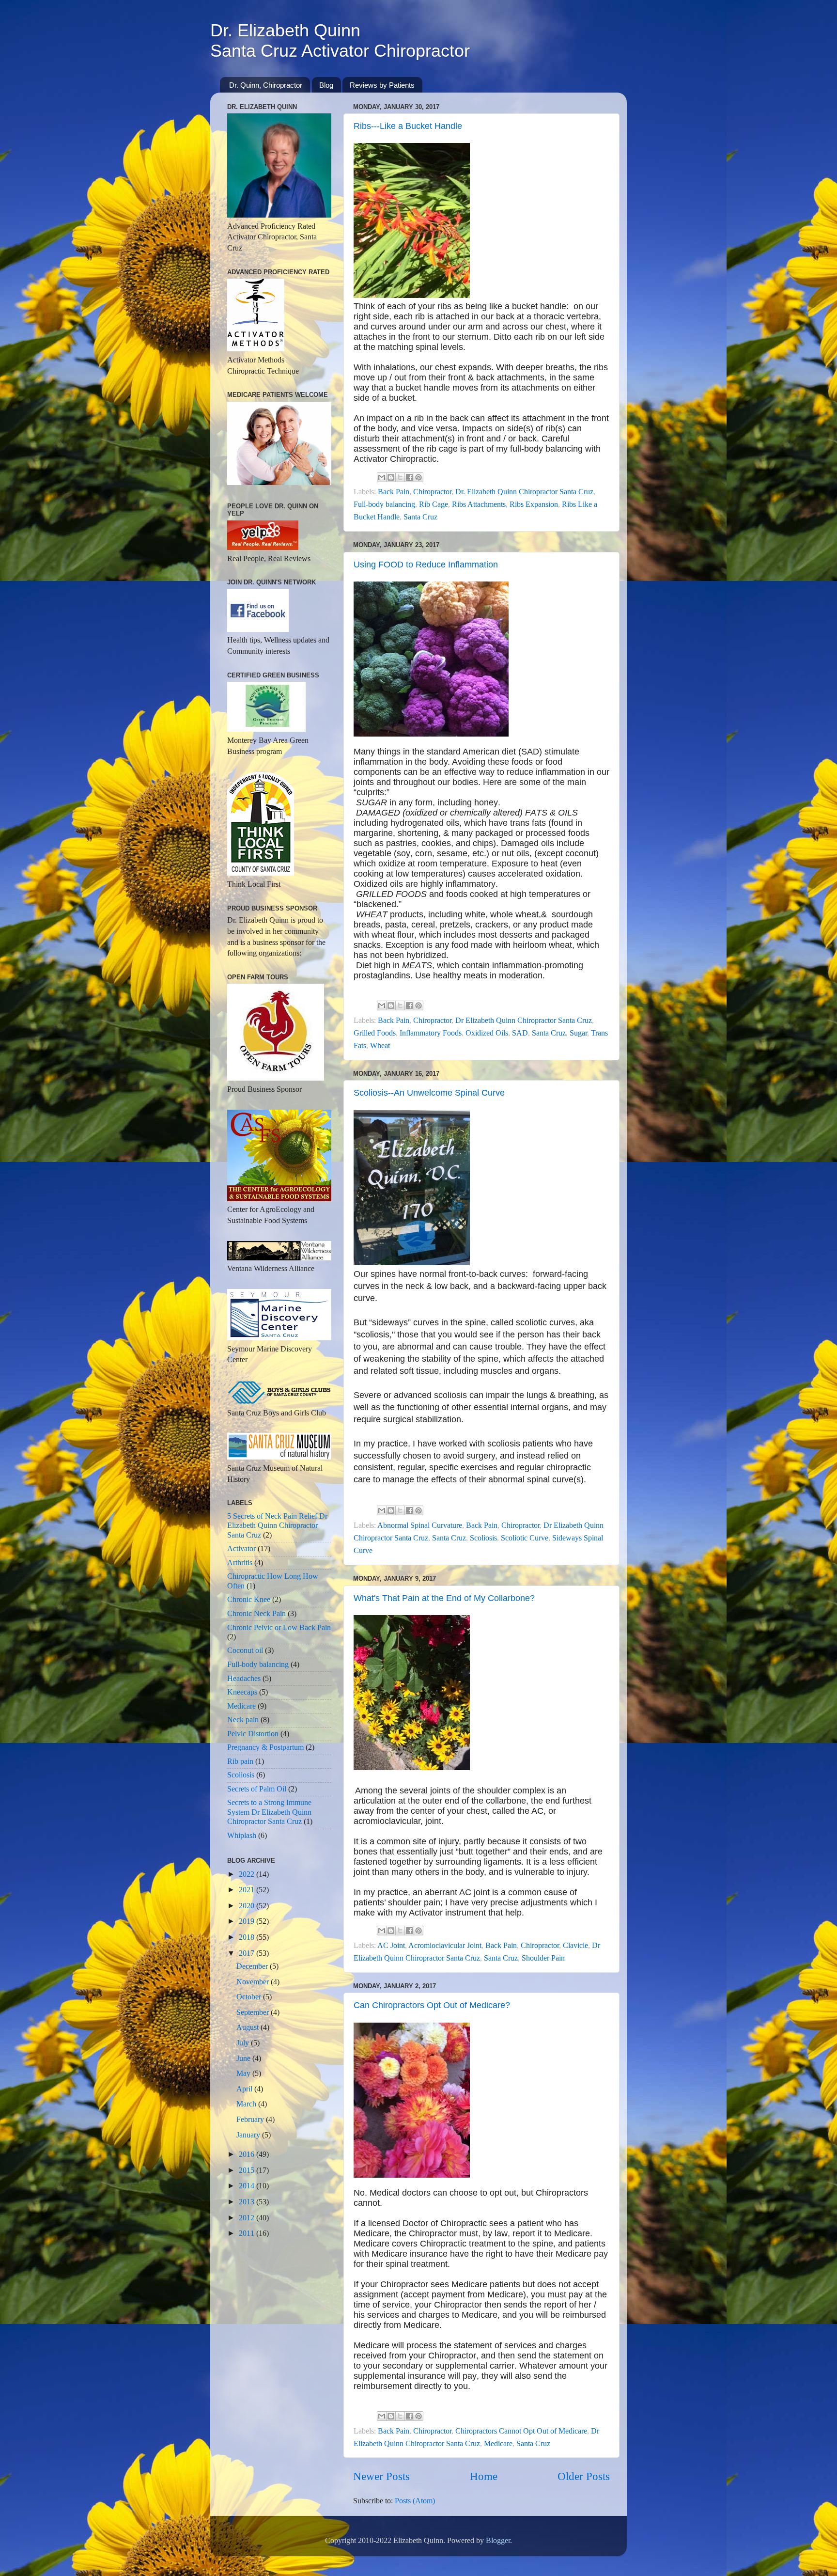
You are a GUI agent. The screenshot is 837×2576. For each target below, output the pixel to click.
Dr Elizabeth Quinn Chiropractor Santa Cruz (524, 1021)
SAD (520, 1033)
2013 (248, 2202)
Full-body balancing (384, 504)
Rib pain (240, 1761)
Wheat (380, 1046)
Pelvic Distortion (253, 1734)
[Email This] (382, 477)
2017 (248, 1953)
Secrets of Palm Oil (257, 1789)
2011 (248, 2233)
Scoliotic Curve (525, 1538)
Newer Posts (381, 2476)
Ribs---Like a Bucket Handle (408, 126)
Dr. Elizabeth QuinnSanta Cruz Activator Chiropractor (340, 40)
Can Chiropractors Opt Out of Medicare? (432, 2005)
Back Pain (394, 492)
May (244, 2073)
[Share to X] (400, 477)
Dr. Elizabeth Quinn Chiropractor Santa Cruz (524, 492)
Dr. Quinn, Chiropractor (266, 85)
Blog (326, 85)
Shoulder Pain (543, 1958)
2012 (248, 2218)
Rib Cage (434, 504)
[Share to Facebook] (409, 477)
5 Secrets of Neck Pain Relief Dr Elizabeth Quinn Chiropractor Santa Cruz (277, 1526)
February (251, 2120)
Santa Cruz (420, 517)
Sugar (578, 1033)
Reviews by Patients (382, 85)
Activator (241, 1549)
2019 (248, 1921)
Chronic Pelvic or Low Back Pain (279, 1628)
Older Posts (584, 2476)
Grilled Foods (375, 1033)
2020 (248, 1906)
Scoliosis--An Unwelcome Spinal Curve (429, 1093)
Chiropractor (432, 492)
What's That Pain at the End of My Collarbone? (444, 1598)
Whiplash (242, 1836)
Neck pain (243, 1720)
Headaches (244, 1679)
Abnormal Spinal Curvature (420, 1525)
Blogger (498, 2541)
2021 (248, 1890)
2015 (248, 2170)
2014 (248, 2186)
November (254, 1982)
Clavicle (575, 1946)
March (247, 2104)
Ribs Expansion (534, 504)
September (254, 2012)
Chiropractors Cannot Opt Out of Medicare (521, 2431)
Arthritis (240, 1563)
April (245, 2089)
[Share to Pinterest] (418, 477)
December (253, 1966)
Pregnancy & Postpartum (265, 1747)
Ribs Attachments (479, 504)
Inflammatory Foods (431, 1033)
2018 (248, 1937)
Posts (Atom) (415, 2501)
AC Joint (391, 1946)
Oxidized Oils (487, 1033)
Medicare (498, 2444)
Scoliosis (483, 1538)
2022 (248, 1874)
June (244, 2058)
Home (484, 2476)
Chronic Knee (249, 1600)
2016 (248, 2154)
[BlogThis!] (391, 477)
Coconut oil (245, 1650)
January (249, 2135)
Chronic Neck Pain (256, 1614)
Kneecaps (242, 1692)
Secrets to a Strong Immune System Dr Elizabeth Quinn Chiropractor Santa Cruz (269, 1812)
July (244, 2043)
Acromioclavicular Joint (445, 1946)
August (248, 2027)
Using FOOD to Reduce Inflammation (426, 565)
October (250, 1997)
